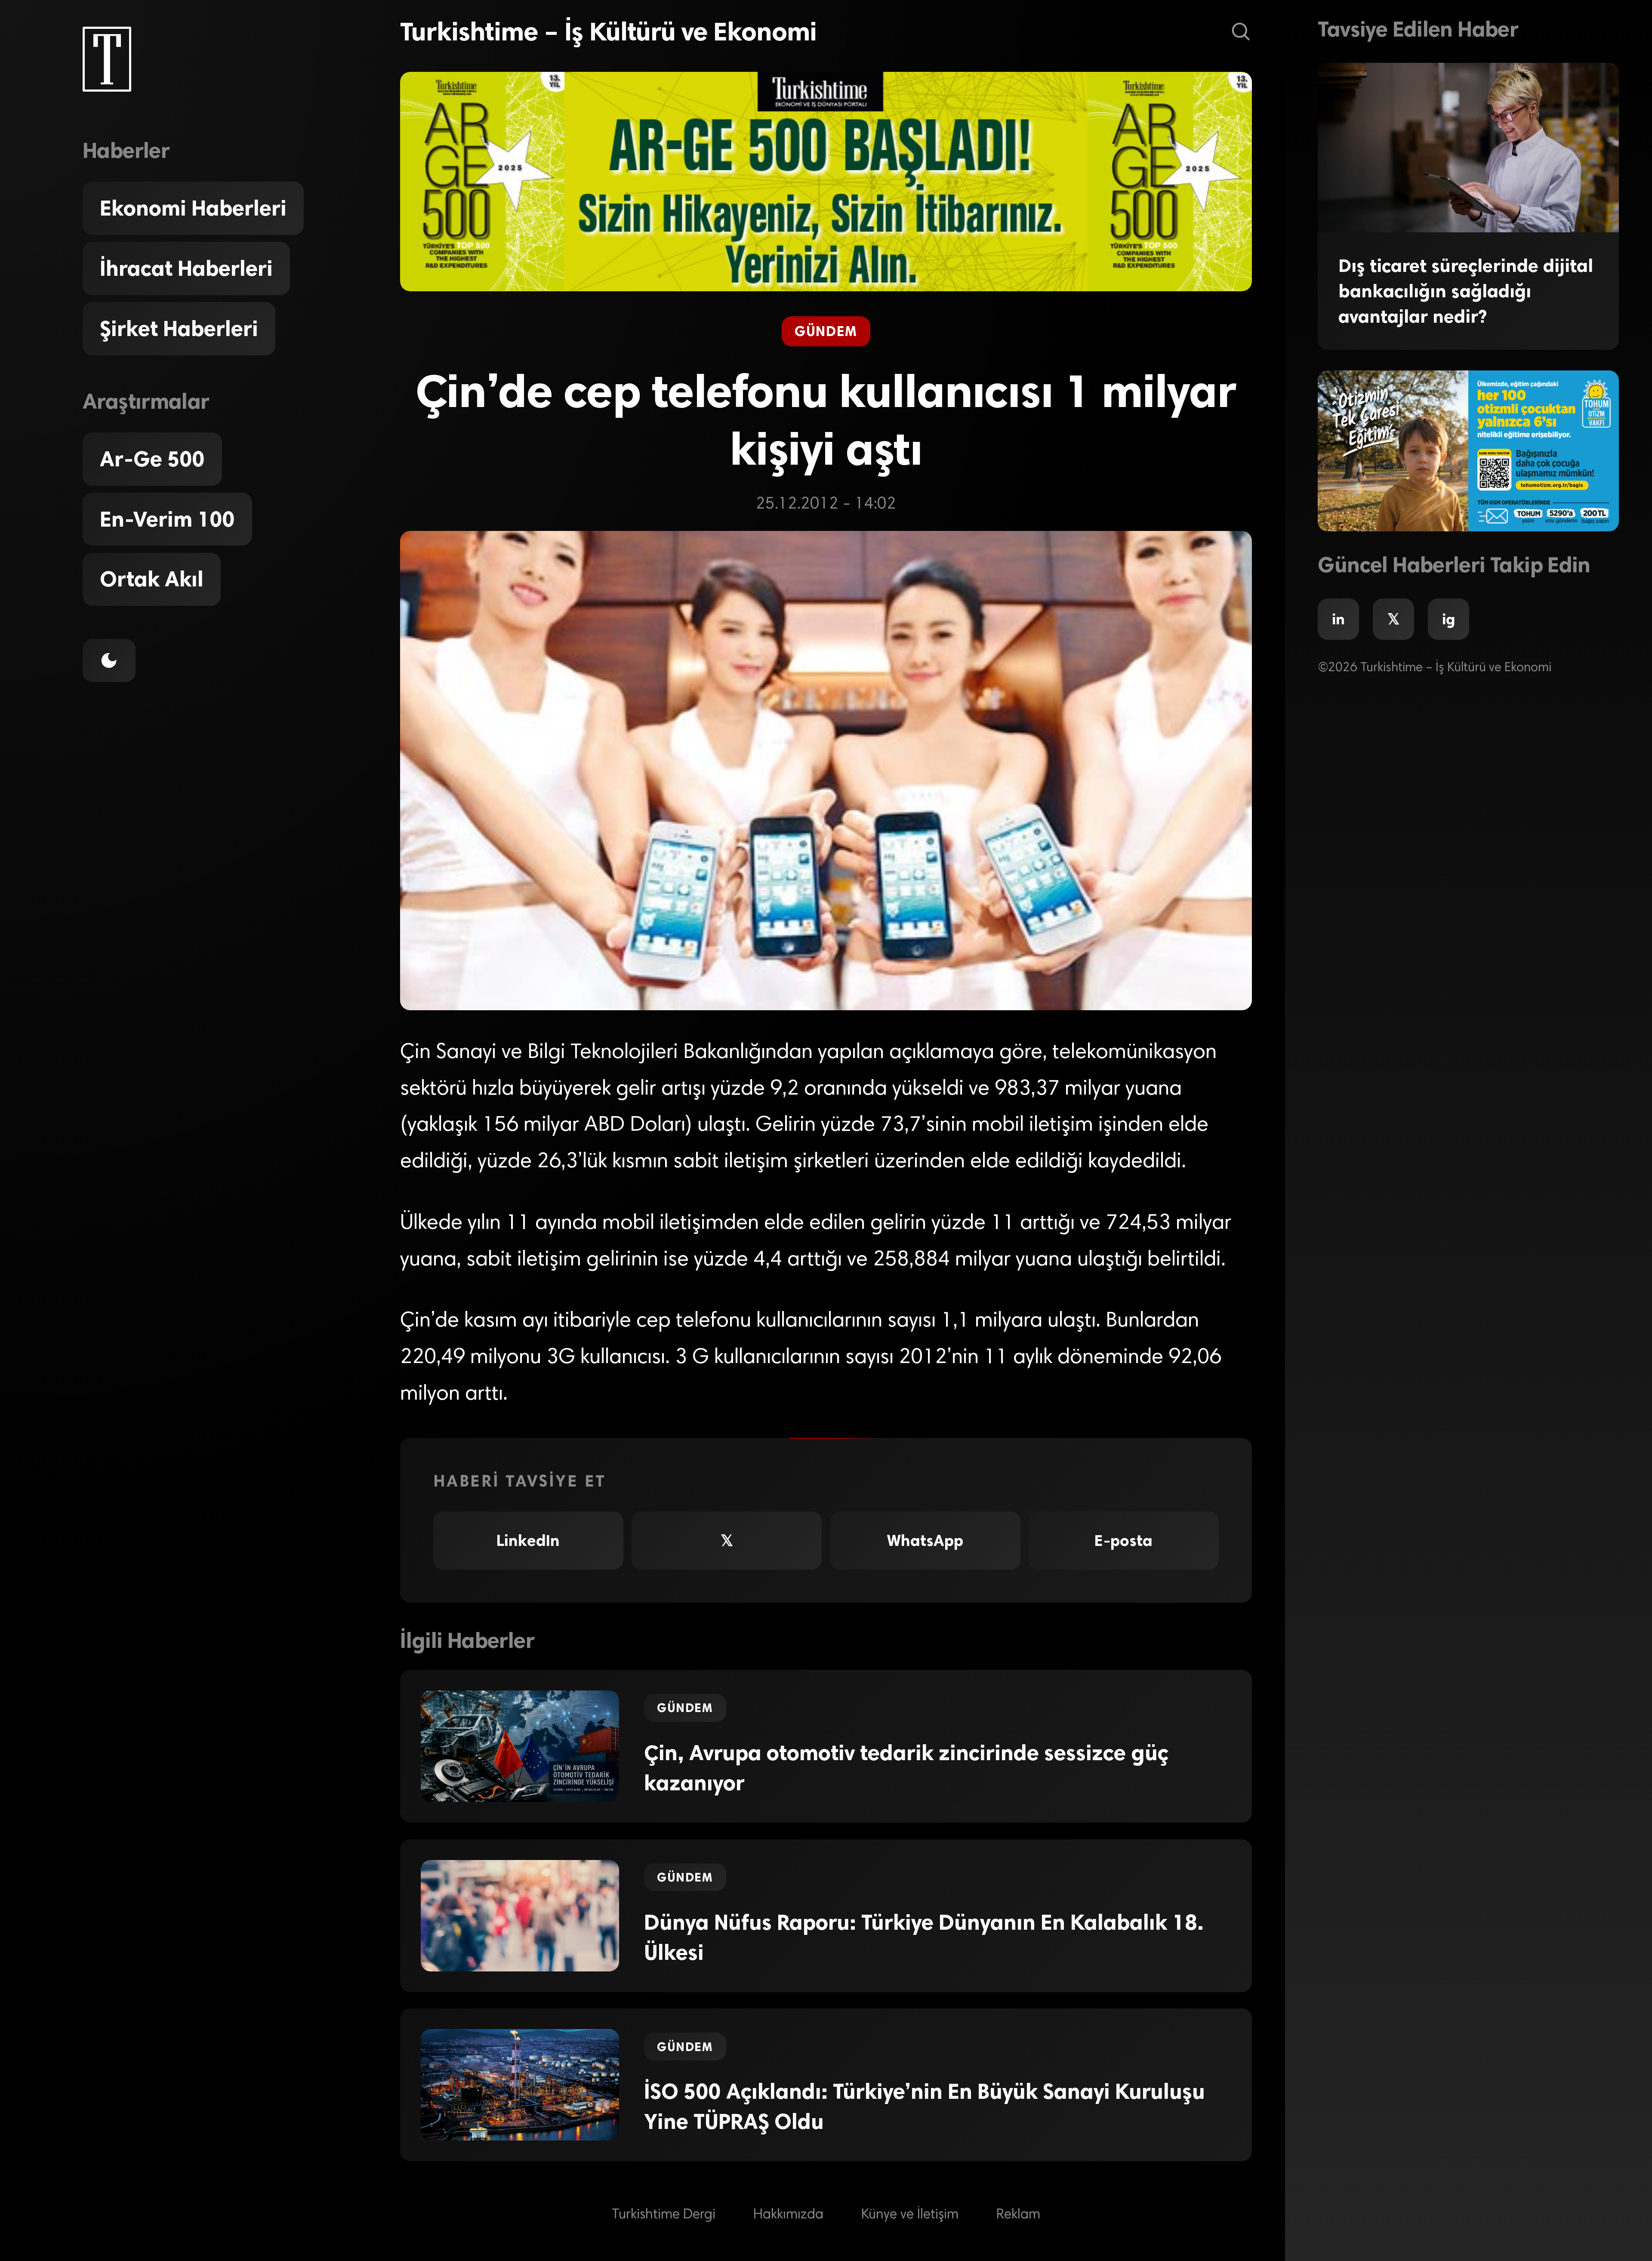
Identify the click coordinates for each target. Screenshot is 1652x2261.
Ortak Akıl (152, 579)
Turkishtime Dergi (664, 2215)
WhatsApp (925, 1541)
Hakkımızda (788, 2215)
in (1338, 619)
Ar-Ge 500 (152, 459)
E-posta (1123, 1541)
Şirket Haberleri (179, 329)
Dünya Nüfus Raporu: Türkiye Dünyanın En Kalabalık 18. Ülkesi (924, 1937)
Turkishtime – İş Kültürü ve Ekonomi (608, 32)
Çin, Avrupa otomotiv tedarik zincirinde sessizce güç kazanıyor (906, 1768)
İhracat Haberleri (186, 268)
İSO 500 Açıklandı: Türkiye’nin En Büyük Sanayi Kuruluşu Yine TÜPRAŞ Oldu (925, 2107)
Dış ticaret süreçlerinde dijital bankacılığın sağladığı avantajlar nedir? (1466, 291)
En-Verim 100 (167, 519)
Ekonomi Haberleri (193, 208)
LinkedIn (528, 1541)
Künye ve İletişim (910, 2215)
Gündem (826, 331)
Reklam (1018, 2215)
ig (1449, 619)
